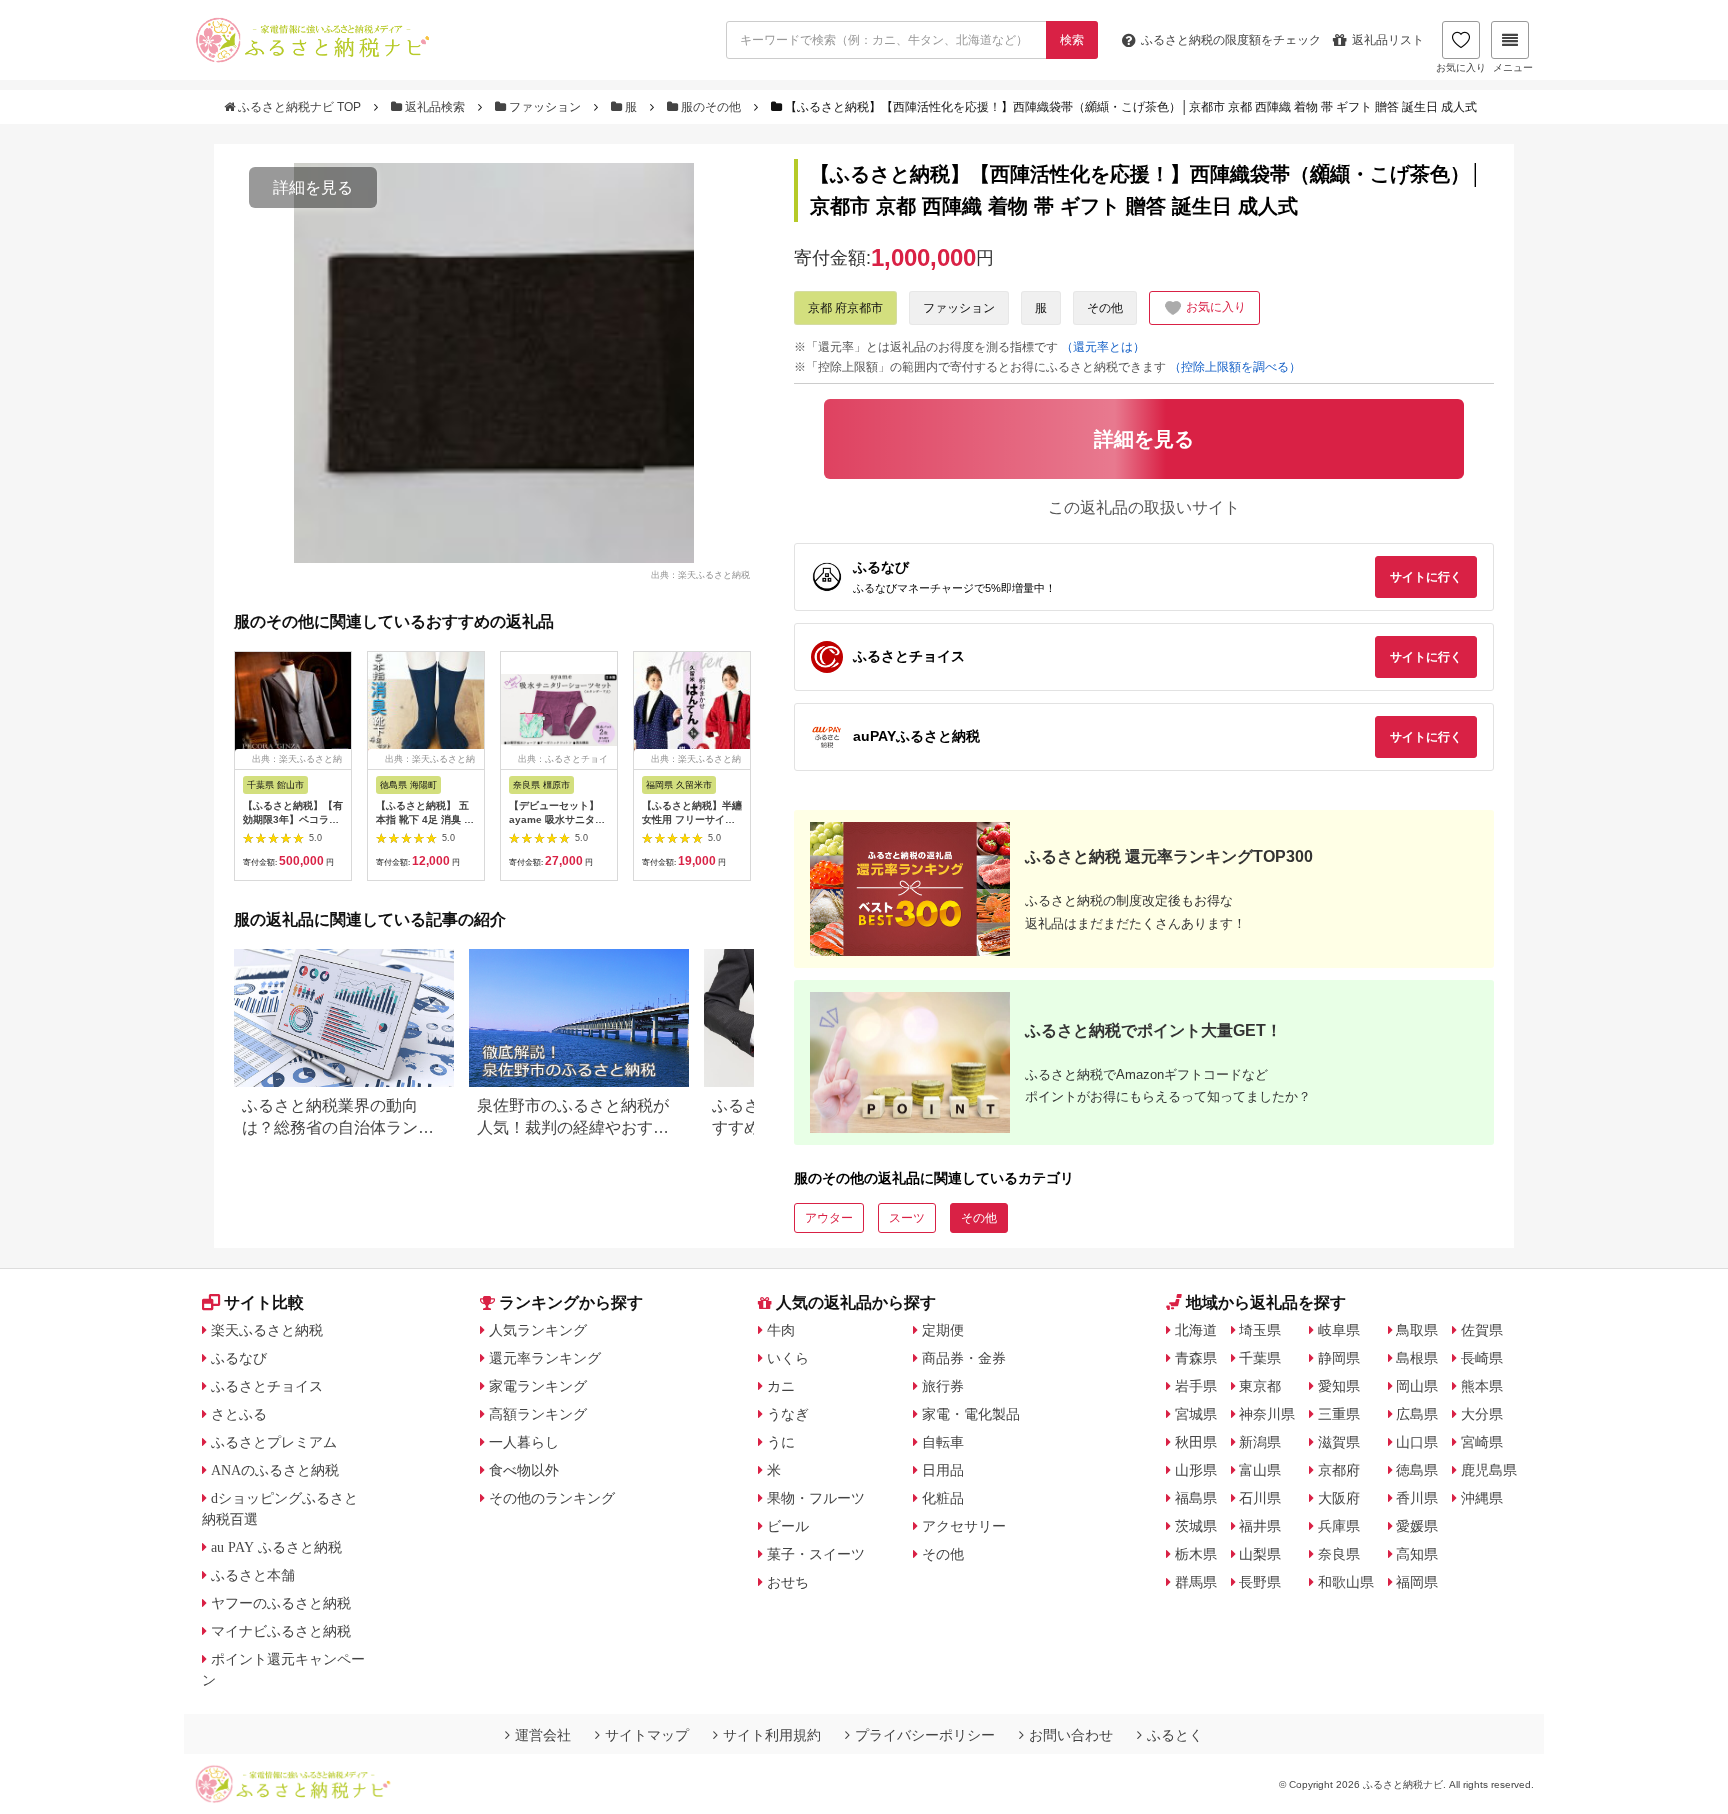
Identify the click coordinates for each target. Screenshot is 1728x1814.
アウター (829, 1218)
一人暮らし (524, 1442)
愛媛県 (1417, 1526)
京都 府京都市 (845, 308)
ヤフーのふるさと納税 (281, 1603)
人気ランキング (538, 1330)
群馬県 (1196, 1582)
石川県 (1260, 1498)
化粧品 (943, 1498)
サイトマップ (647, 1735)
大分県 (1482, 1414)
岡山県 (1417, 1386)
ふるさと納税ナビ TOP (299, 107)
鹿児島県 (1489, 1470)
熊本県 (1482, 1386)
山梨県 (1260, 1554)
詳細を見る (313, 187)
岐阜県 (1339, 1330)
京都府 (1339, 1470)
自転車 (943, 1442)
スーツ (907, 1218)
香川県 (1417, 1498)
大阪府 (1339, 1498)
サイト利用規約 (772, 1735)
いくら (788, 1358)
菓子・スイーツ (816, 1554)
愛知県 (1339, 1386)
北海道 (1196, 1330)
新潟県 (1260, 1442)
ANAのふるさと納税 (275, 1470)
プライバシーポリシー (925, 1735)
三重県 (1339, 1414)
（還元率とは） (1103, 347)
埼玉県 (1260, 1330)
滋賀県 (1339, 1442)
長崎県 (1482, 1358)
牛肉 (781, 1330)
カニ (781, 1386)
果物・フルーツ (816, 1498)
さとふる (239, 1414)
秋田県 (1196, 1442)
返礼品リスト (1388, 40)
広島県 (1417, 1414)
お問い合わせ (1071, 1735)
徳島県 (1417, 1470)
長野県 (1260, 1582)
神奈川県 (1267, 1414)
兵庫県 (1339, 1526)
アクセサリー (964, 1526)
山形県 (1196, 1470)
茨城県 (1196, 1526)
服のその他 (711, 107)
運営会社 (543, 1735)
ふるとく (1175, 1735)
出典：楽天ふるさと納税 (700, 574)
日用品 (943, 1470)
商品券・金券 (964, 1358)
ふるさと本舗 (253, 1575)
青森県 (1196, 1358)
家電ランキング (538, 1386)
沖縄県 (1482, 1498)
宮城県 (1196, 1414)
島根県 (1417, 1358)
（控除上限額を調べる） (1235, 367)
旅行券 (943, 1386)
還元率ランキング (545, 1358)
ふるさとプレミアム (274, 1442)
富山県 (1260, 1470)
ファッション (545, 107)
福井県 (1260, 1526)
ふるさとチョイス (267, 1386)
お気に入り (1461, 67)
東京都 (1260, 1386)
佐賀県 (1482, 1330)
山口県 (1417, 1442)
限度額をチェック (1231, 40)
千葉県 (1260, 1358)
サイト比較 (264, 1302)
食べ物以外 (524, 1470)
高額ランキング (538, 1414)
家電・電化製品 (971, 1414)
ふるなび (239, 1358)
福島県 (1196, 1498)
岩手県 (1196, 1386)
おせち (788, 1582)
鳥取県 (1417, 1330)
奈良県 (1339, 1554)
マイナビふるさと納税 (281, 1631)
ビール (788, 1526)
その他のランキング (552, 1498)
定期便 (943, 1330)
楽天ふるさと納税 (267, 1330)
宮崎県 (1482, 1442)
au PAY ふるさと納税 (276, 1547)
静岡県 (1339, 1358)
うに (781, 1442)
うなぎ (788, 1414)
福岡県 (1417, 1582)
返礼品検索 (435, 107)
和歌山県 (1346, 1582)
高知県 (1417, 1554)
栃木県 (1196, 1554)
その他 (1105, 308)
